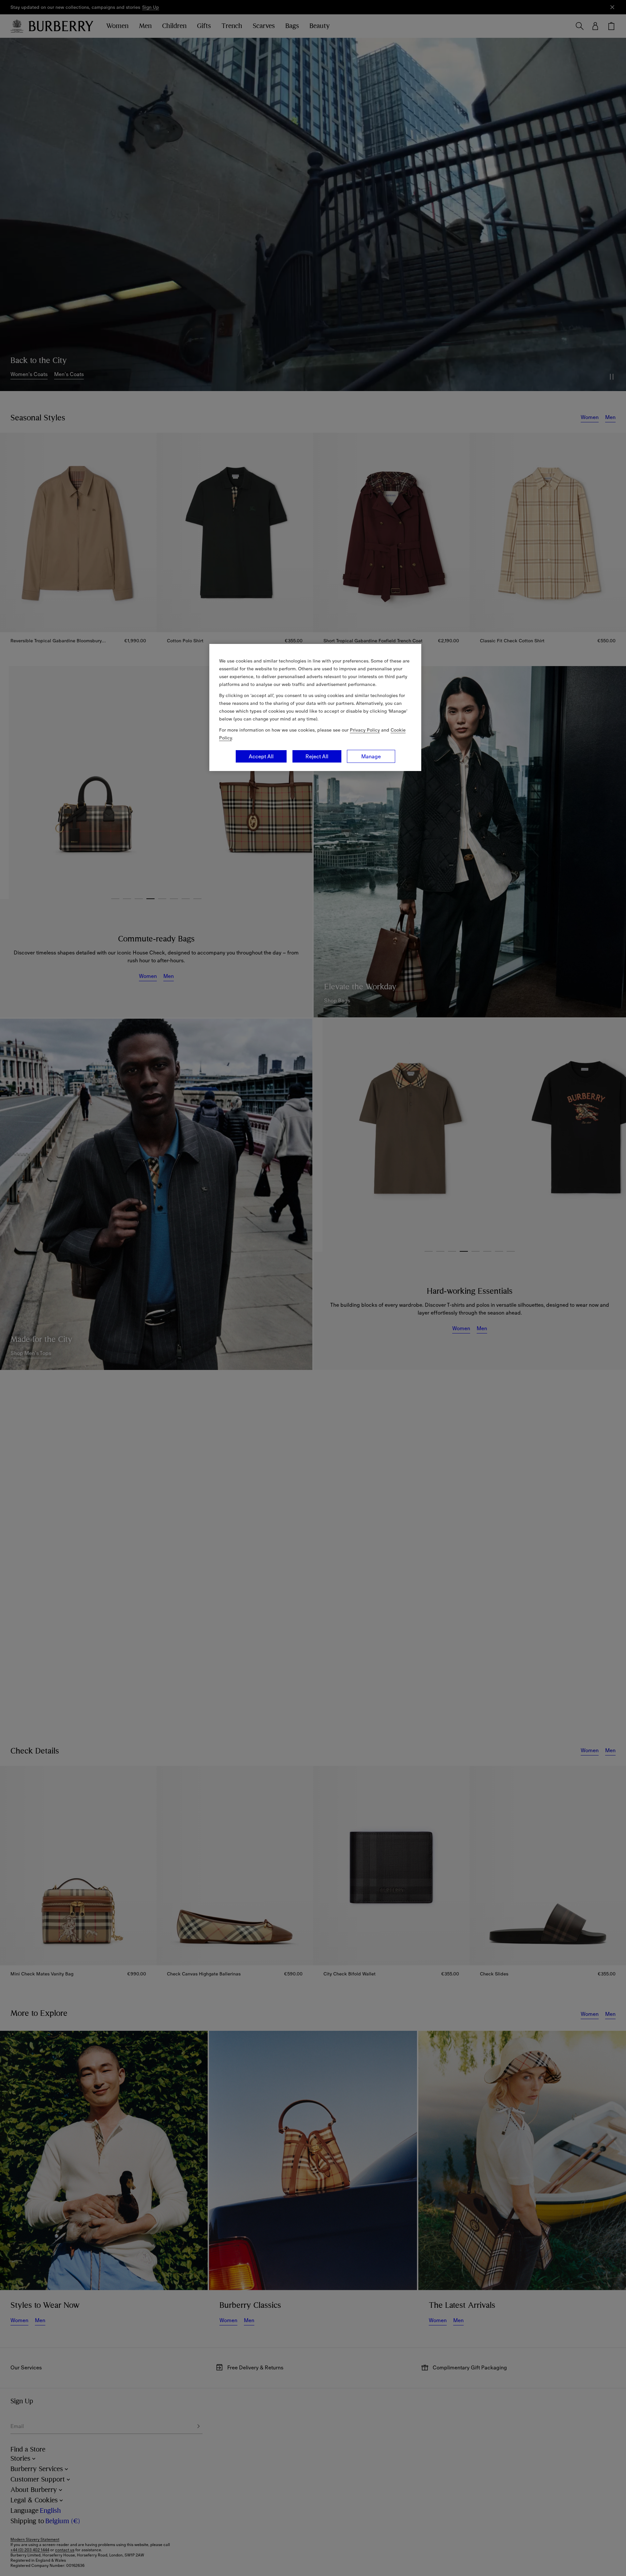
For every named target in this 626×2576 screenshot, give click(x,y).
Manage (371, 756)
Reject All (317, 756)
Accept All (261, 756)
